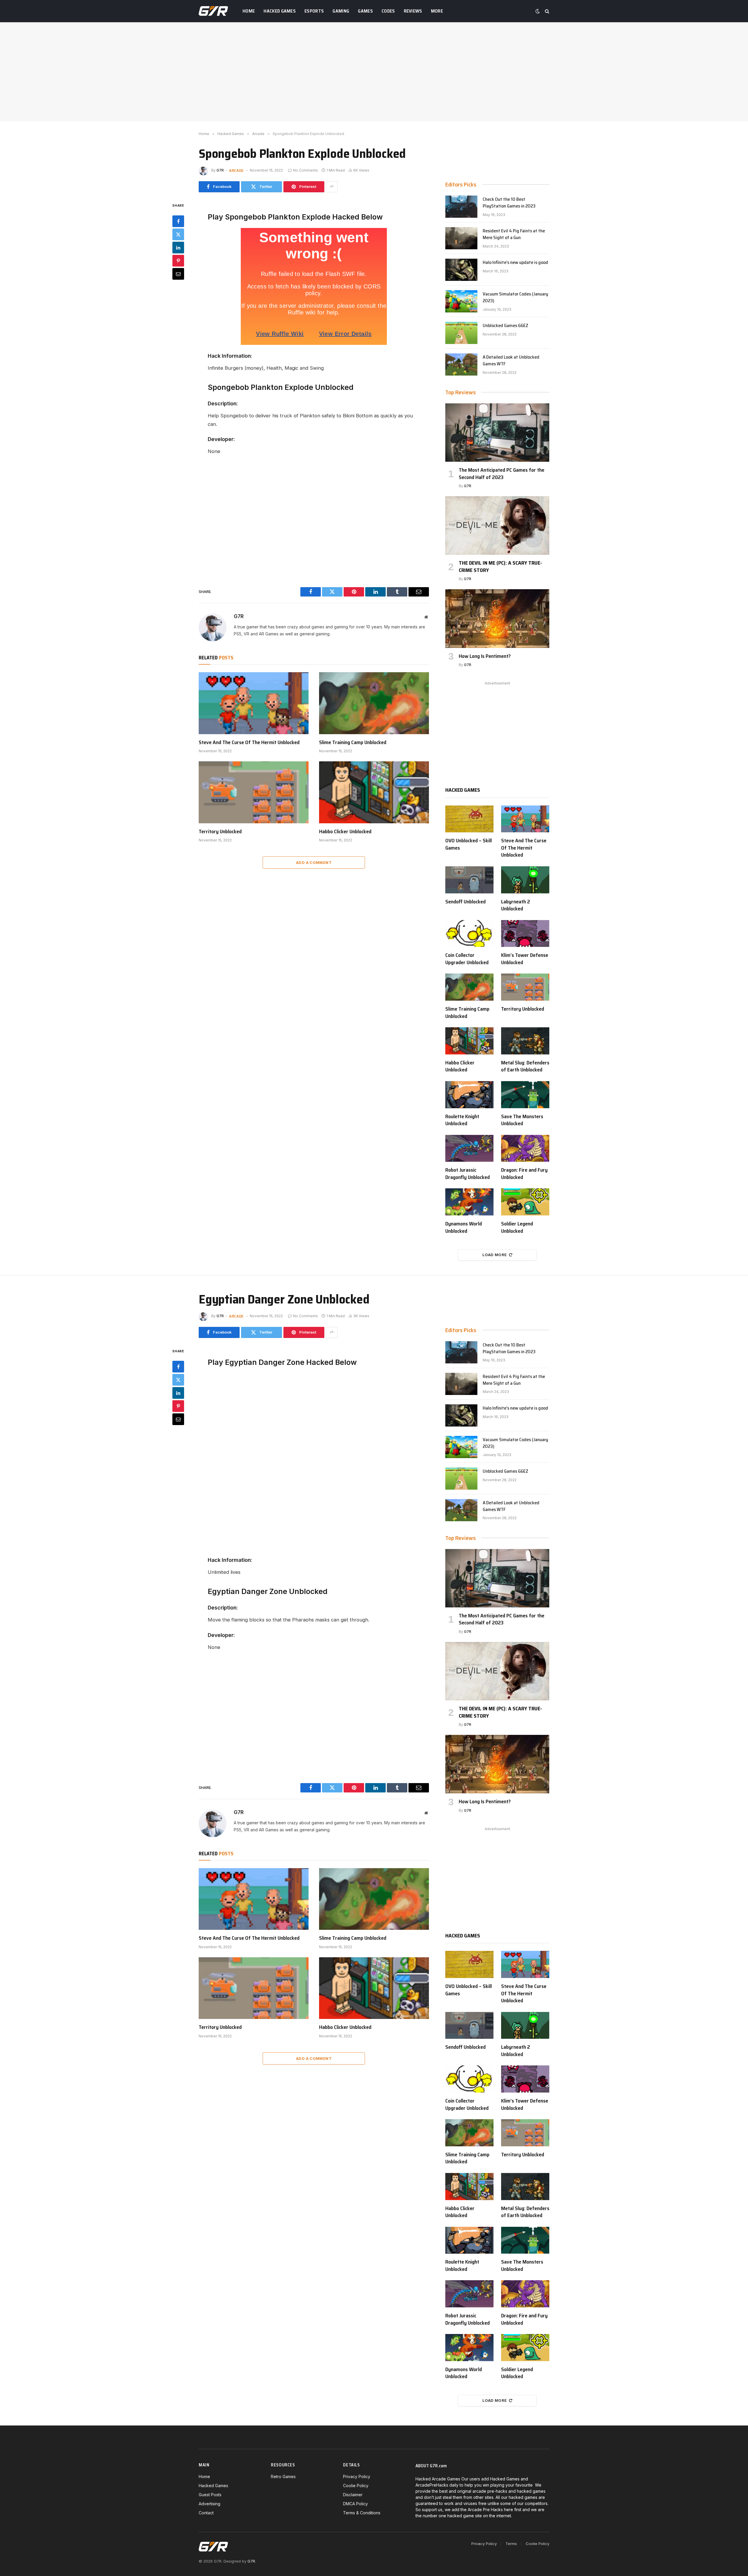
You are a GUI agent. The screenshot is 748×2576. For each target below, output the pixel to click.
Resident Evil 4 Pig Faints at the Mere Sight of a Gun (514, 234)
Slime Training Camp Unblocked (353, 742)
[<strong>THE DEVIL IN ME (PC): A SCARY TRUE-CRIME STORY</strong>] (497, 525)
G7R (220, 170)
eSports (314, 11)
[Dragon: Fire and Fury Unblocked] (525, 1148)
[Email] (178, 274)
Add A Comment (314, 862)
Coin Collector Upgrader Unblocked (467, 959)
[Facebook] (178, 221)
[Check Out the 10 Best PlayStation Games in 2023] (461, 207)
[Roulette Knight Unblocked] (469, 1095)
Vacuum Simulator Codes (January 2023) (515, 298)
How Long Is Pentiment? (485, 656)
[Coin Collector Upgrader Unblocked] (469, 934)
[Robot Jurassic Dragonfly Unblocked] (469, 1148)
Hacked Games (280, 11)
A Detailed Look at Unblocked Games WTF (511, 361)
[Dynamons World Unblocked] (469, 1202)
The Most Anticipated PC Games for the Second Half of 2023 (502, 474)
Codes (388, 11)
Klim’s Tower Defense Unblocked (525, 959)
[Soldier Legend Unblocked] (525, 1202)
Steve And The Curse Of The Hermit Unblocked (249, 742)
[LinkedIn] (178, 247)
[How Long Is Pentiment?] (497, 618)
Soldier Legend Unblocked (517, 1227)
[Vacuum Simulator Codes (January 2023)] (461, 301)
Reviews (413, 11)
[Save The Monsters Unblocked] (525, 1095)
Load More (495, 1255)
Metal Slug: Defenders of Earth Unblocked (525, 1066)
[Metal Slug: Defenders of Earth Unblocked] (525, 1041)
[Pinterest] (178, 260)
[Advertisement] (374, 72)
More (437, 11)
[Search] (547, 11)
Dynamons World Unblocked (464, 1227)
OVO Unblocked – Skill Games (469, 844)
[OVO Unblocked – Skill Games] (469, 819)
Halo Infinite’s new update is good (515, 263)
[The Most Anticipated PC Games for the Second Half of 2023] (497, 433)
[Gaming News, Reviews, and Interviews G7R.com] (213, 11)
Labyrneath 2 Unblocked (516, 905)
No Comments (305, 170)
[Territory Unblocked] (254, 792)
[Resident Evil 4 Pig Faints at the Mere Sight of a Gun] (461, 238)
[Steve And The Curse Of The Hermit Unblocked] (254, 703)
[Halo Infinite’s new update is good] (461, 270)
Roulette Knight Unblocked (462, 1120)
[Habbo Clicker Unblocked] (374, 792)
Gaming (341, 11)
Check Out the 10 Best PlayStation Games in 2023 (509, 203)
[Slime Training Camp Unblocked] (374, 703)
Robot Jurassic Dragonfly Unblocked (467, 1174)
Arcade (236, 170)
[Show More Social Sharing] (332, 187)
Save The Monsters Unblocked (522, 1120)
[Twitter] (178, 234)
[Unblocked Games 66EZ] (461, 333)
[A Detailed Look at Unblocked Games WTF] (461, 364)
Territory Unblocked (220, 831)
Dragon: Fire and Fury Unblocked (524, 1174)
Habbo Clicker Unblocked (345, 831)
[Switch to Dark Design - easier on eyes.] (538, 11)
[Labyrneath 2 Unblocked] (525, 880)
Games (365, 11)
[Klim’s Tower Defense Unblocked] (525, 934)
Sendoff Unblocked (465, 902)
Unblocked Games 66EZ (505, 326)
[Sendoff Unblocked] (469, 880)
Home (249, 11)
